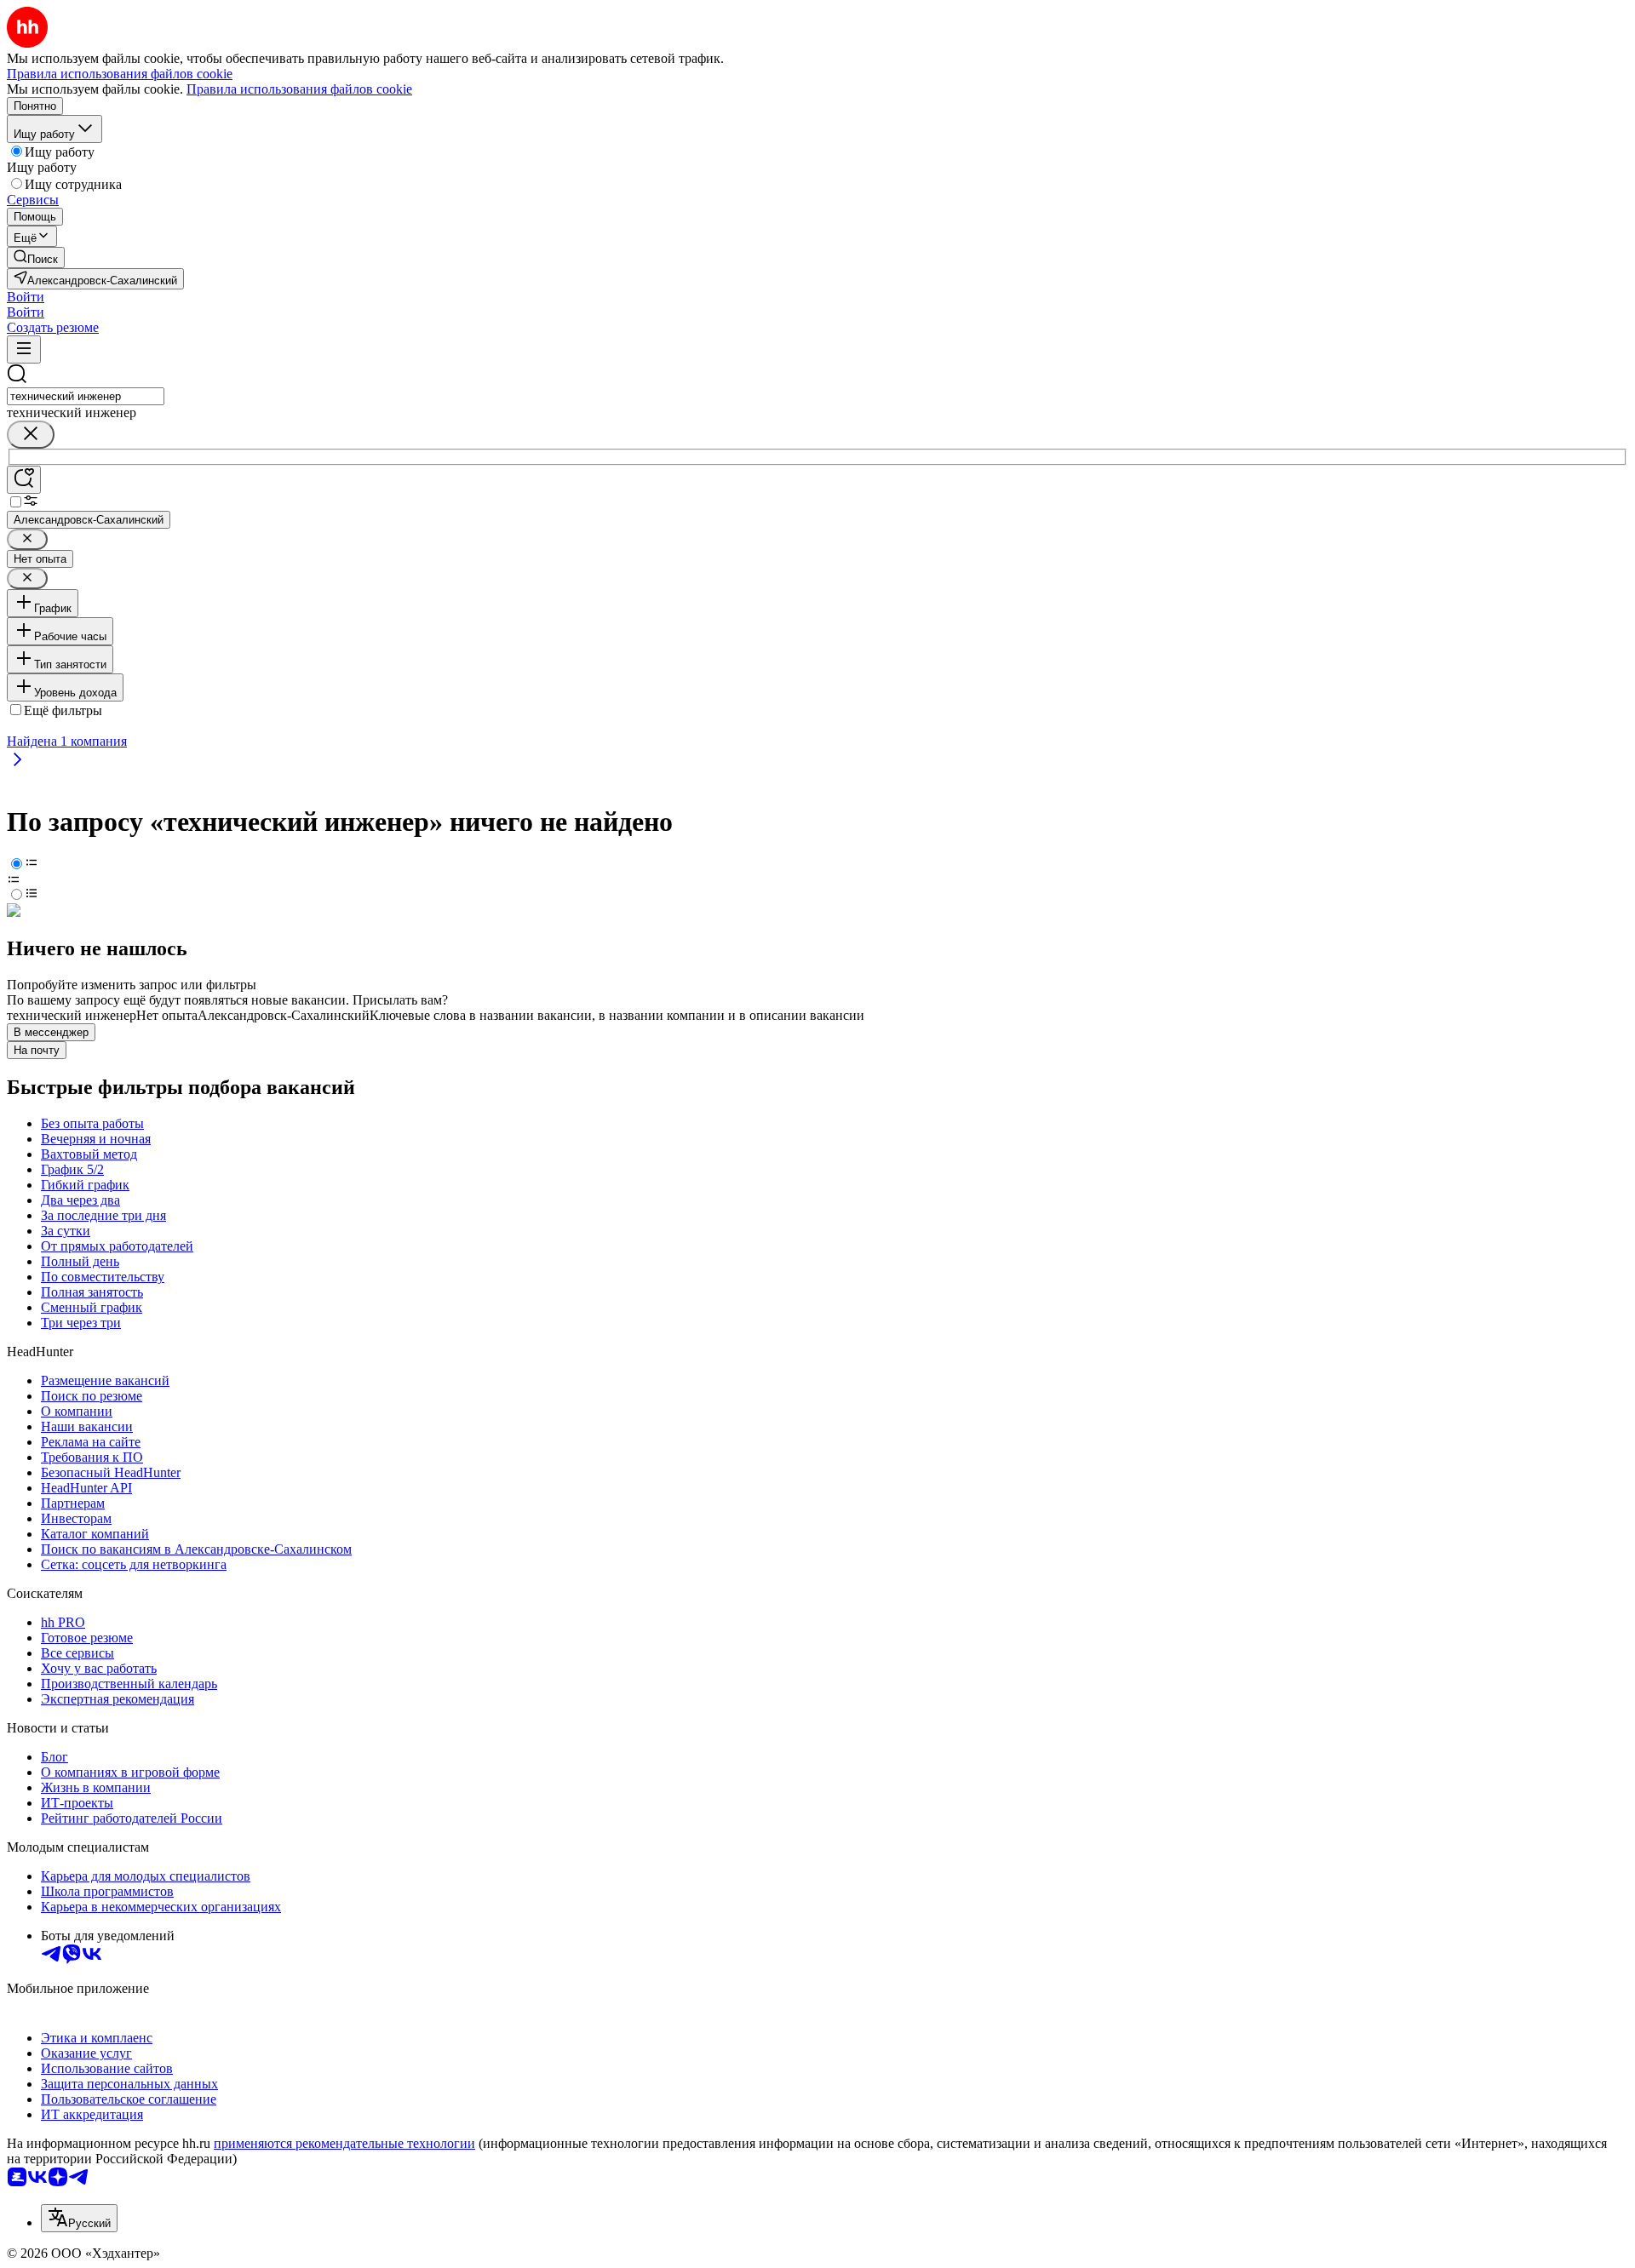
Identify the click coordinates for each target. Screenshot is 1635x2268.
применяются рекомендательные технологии (344, 2143)
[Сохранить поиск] (24, 480)
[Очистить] (31, 435)
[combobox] (86, 396)
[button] (26, 297)
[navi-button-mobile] (24, 349)
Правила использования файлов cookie (299, 89)
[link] (36, 258)
